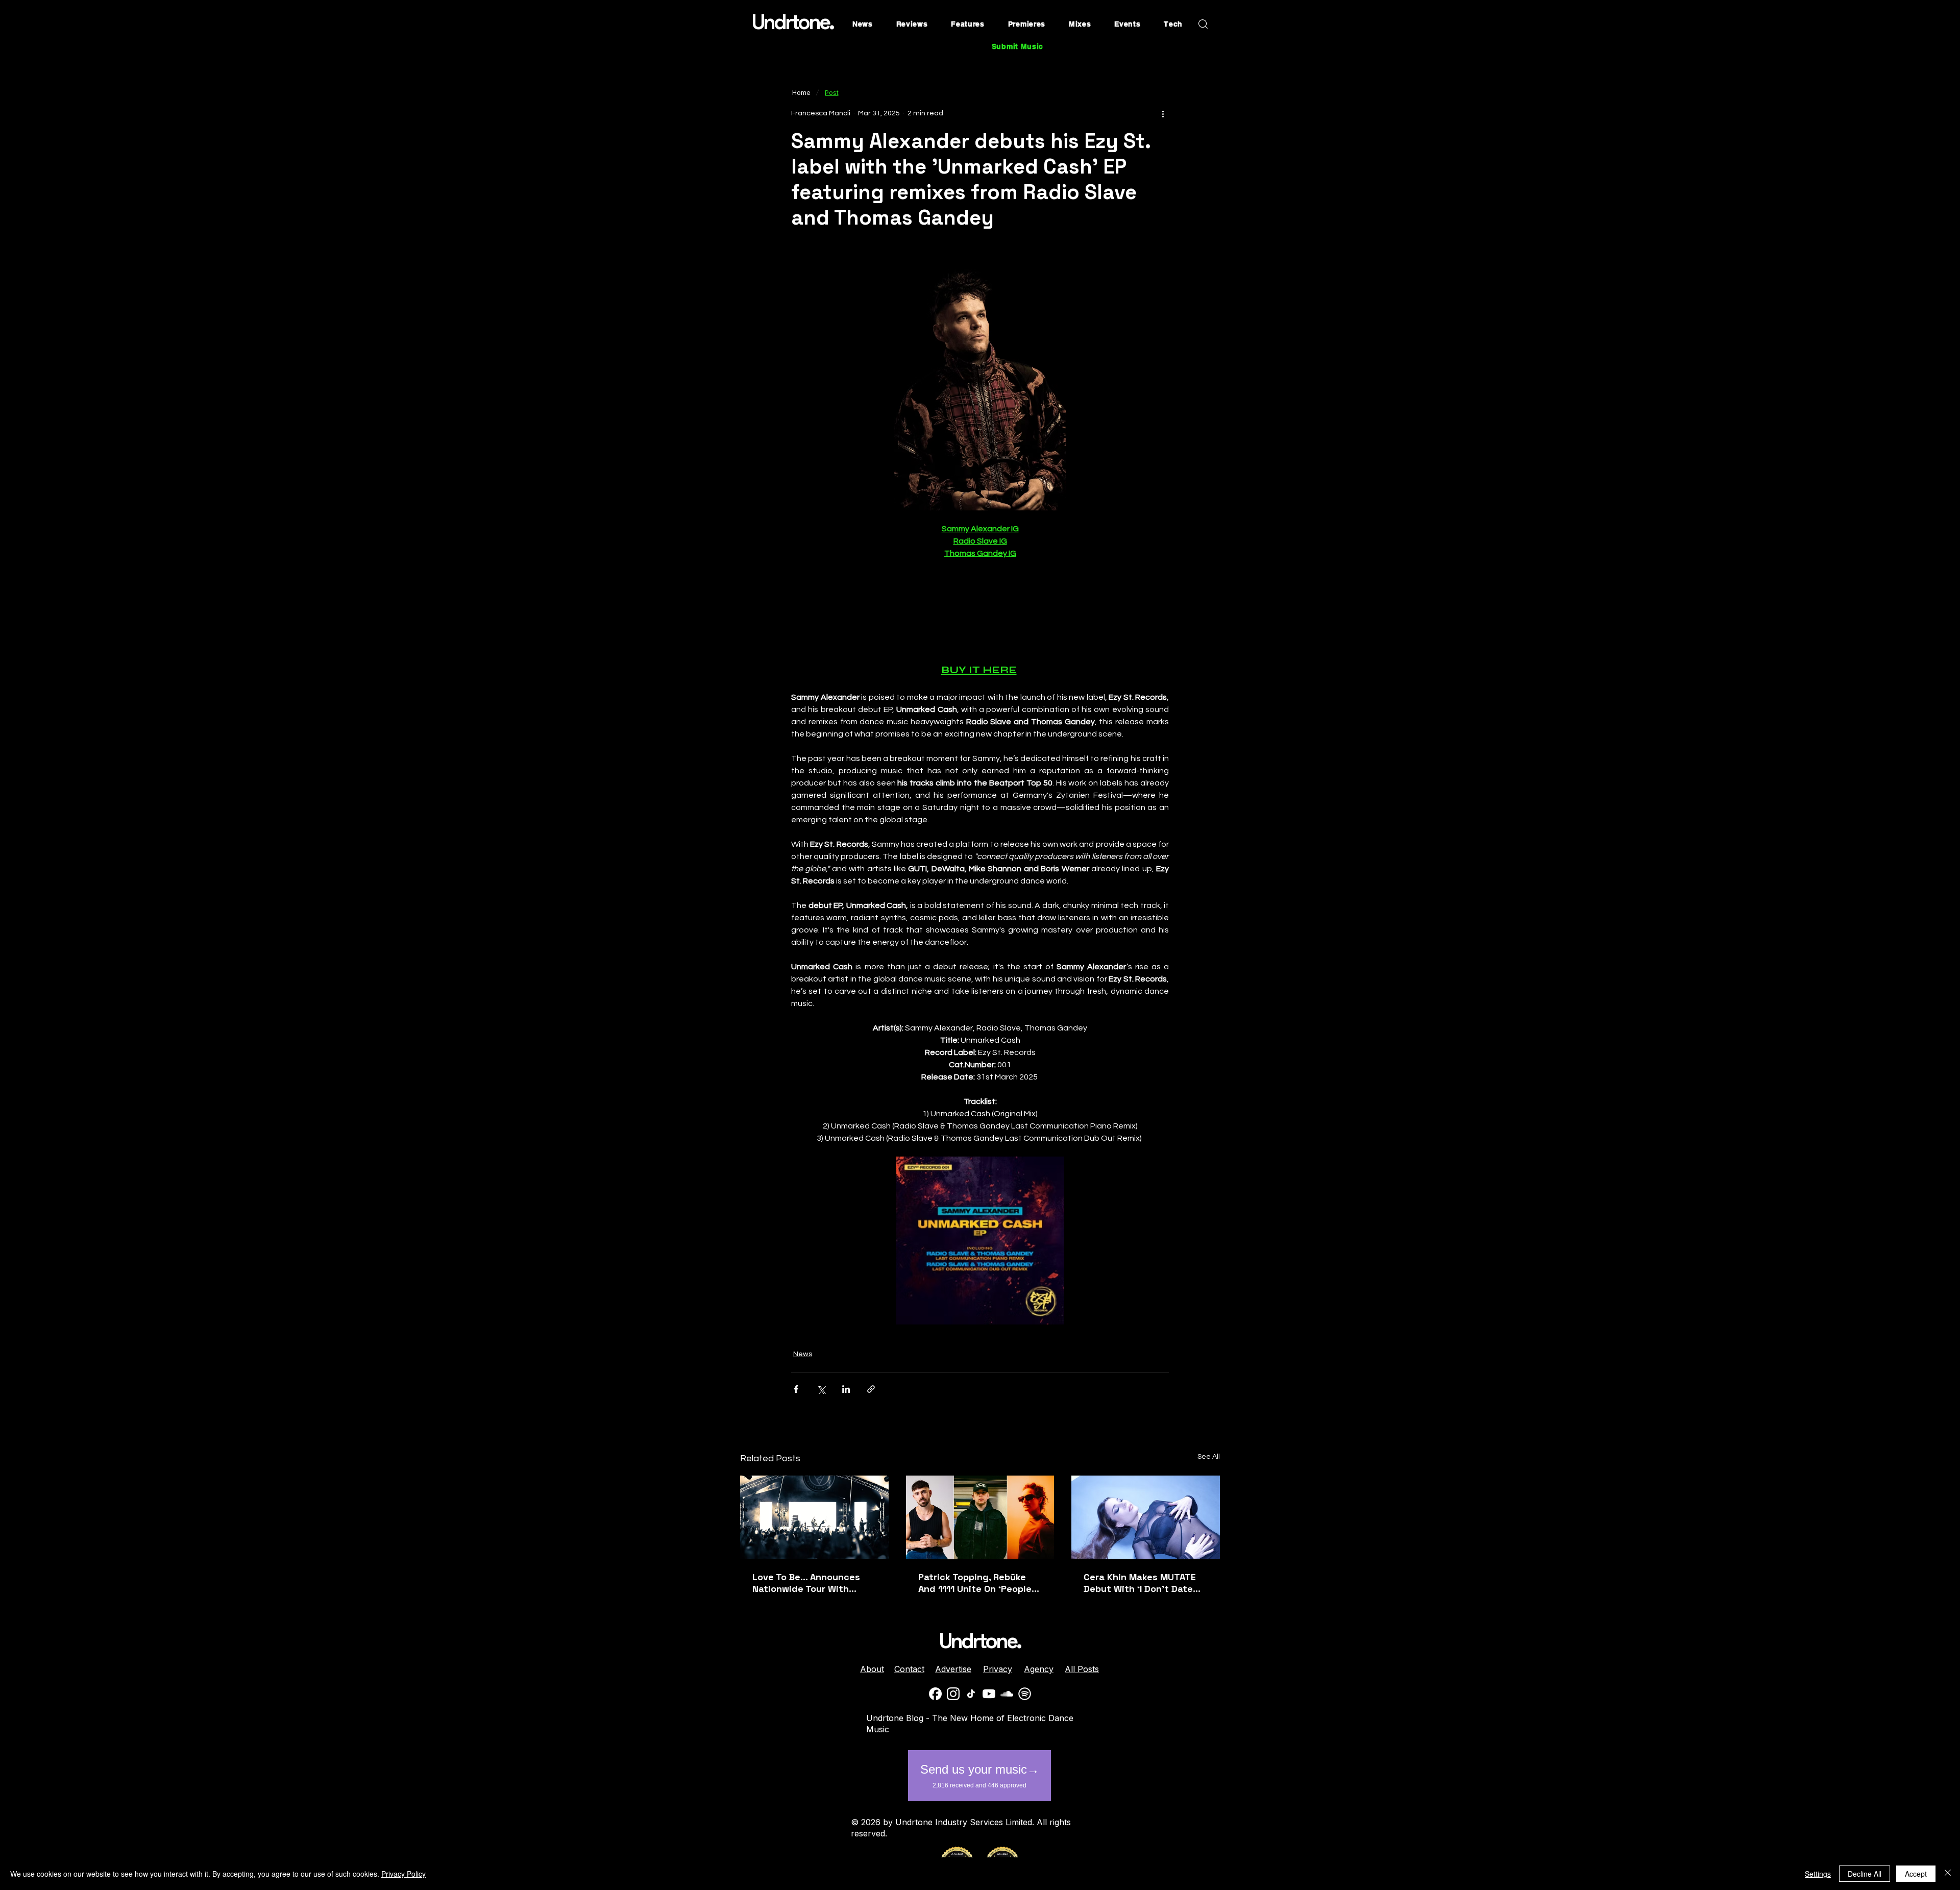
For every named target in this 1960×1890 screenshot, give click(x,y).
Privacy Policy (403, 1874)
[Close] (1948, 1874)
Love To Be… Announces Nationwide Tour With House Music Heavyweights (814, 1583)
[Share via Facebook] (796, 1389)
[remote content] (980, 611)
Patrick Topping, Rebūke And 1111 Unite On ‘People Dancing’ (975, 1583)
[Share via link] (871, 1389)
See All (1209, 1457)
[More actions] (1163, 113)
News (803, 1354)
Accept (1916, 1874)
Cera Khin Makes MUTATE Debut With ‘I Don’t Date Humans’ (1140, 1583)
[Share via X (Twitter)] (821, 1389)
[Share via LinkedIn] (846, 1389)
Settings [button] (1818, 1874)
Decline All (1865, 1874)
